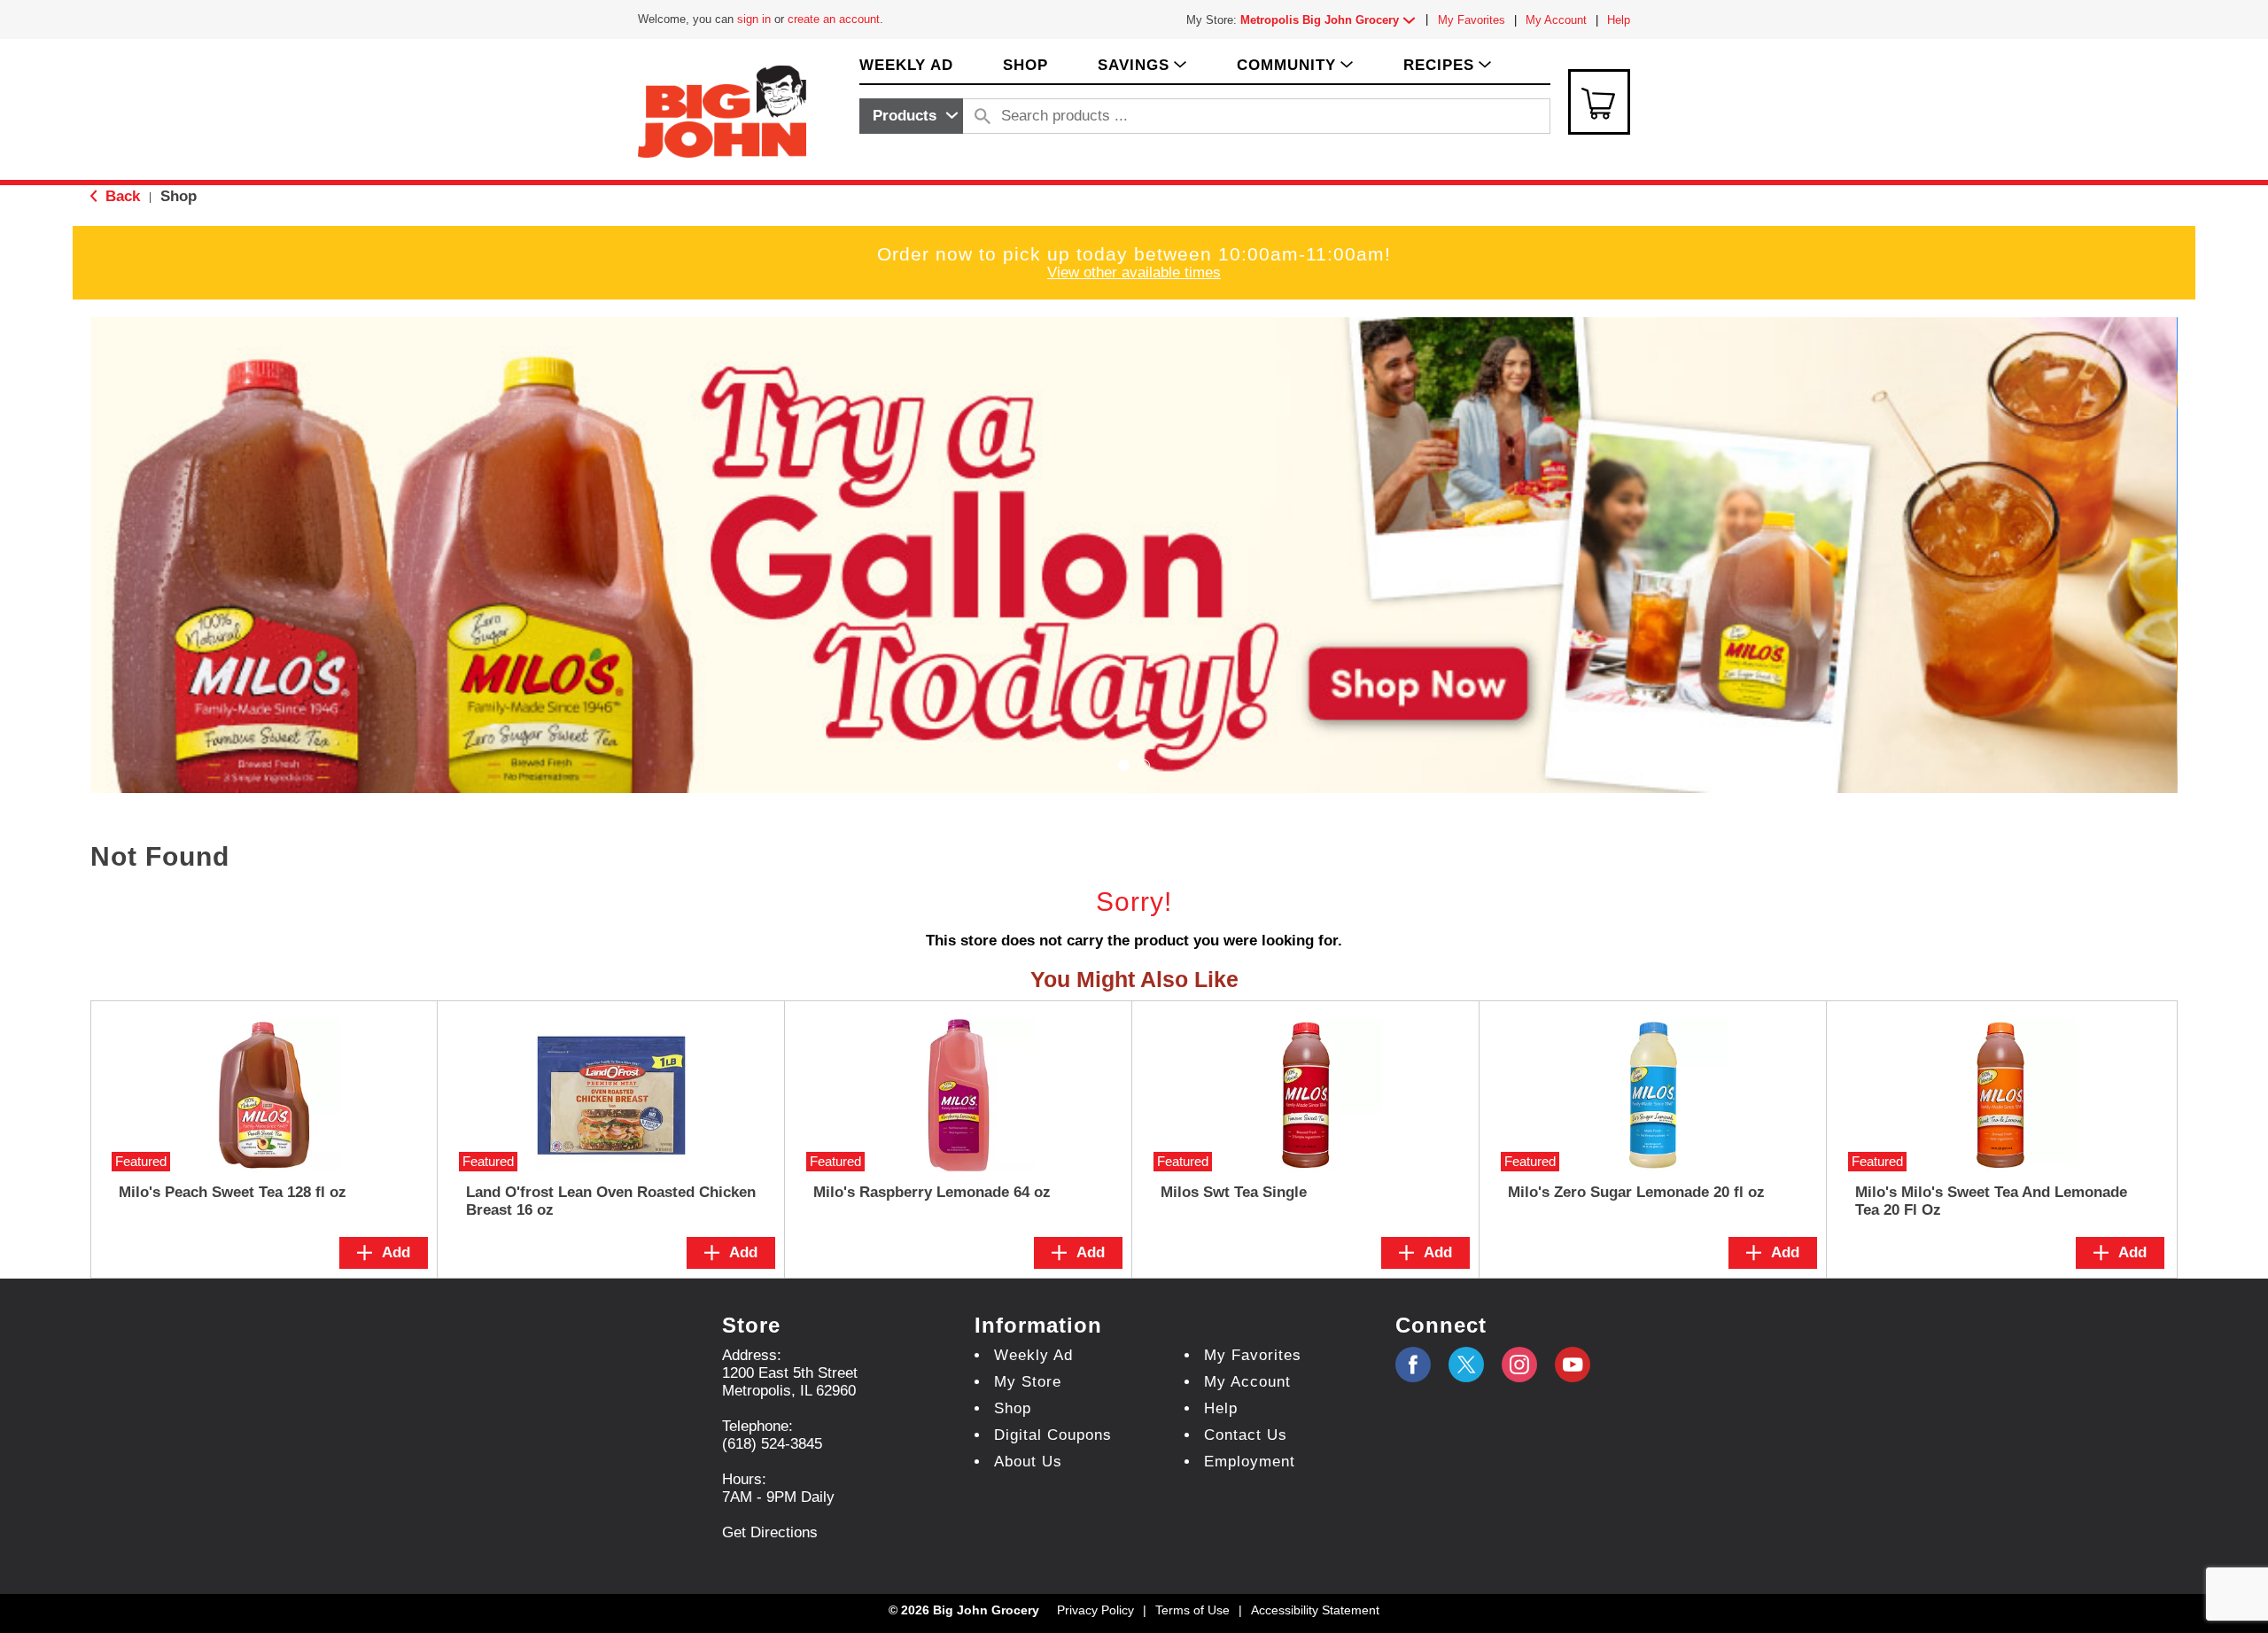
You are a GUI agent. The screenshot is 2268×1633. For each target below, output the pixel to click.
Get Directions (770, 1532)
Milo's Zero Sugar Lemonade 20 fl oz (1636, 1192)
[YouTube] (1519, 1365)
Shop (179, 196)
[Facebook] (1413, 1365)
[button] (1332, 20)
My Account (1556, 20)
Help (1619, 20)
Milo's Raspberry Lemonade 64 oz (932, 1192)
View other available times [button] (1134, 272)
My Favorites (1472, 20)
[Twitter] (1466, 1365)
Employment (1250, 1462)
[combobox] (911, 116)
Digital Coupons (1053, 1435)
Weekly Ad (1033, 1355)
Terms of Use (1192, 1610)
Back (120, 196)
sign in (754, 19)
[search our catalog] (983, 116)
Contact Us (1246, 1435)
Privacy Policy (1095, 1610)
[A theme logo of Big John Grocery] (722, 110)
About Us (1028, 1462)
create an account (834, 19)
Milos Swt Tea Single (1234, 1192)
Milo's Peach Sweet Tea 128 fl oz (233, 1192)
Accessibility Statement (1315, 1610)
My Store (1028, 1382)
